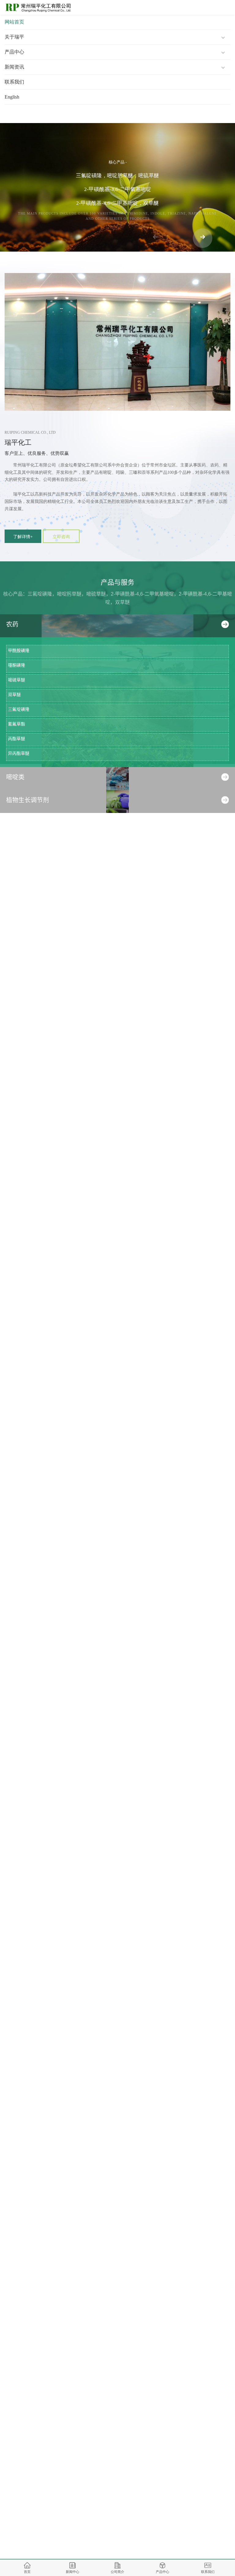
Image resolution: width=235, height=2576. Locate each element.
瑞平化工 (18, 442)
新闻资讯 (14, 67)
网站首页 (14, 22)
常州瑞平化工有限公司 (35, 465)
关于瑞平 (14, 37)
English (12, 97)
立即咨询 (61, 537)
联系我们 (14, 82)
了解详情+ (23, 537)
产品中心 (14, 52)
